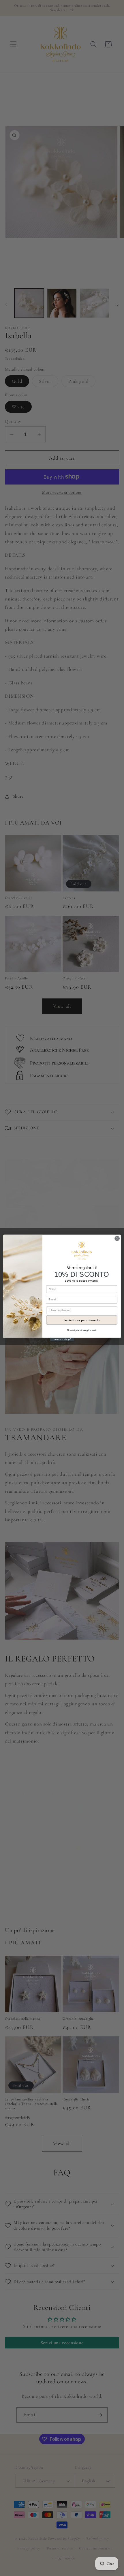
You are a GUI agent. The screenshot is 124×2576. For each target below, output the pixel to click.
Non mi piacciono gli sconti (82, 1330)
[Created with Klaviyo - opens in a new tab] (62, 1339)
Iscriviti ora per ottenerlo (82, 1320)
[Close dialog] (117, 1238)
